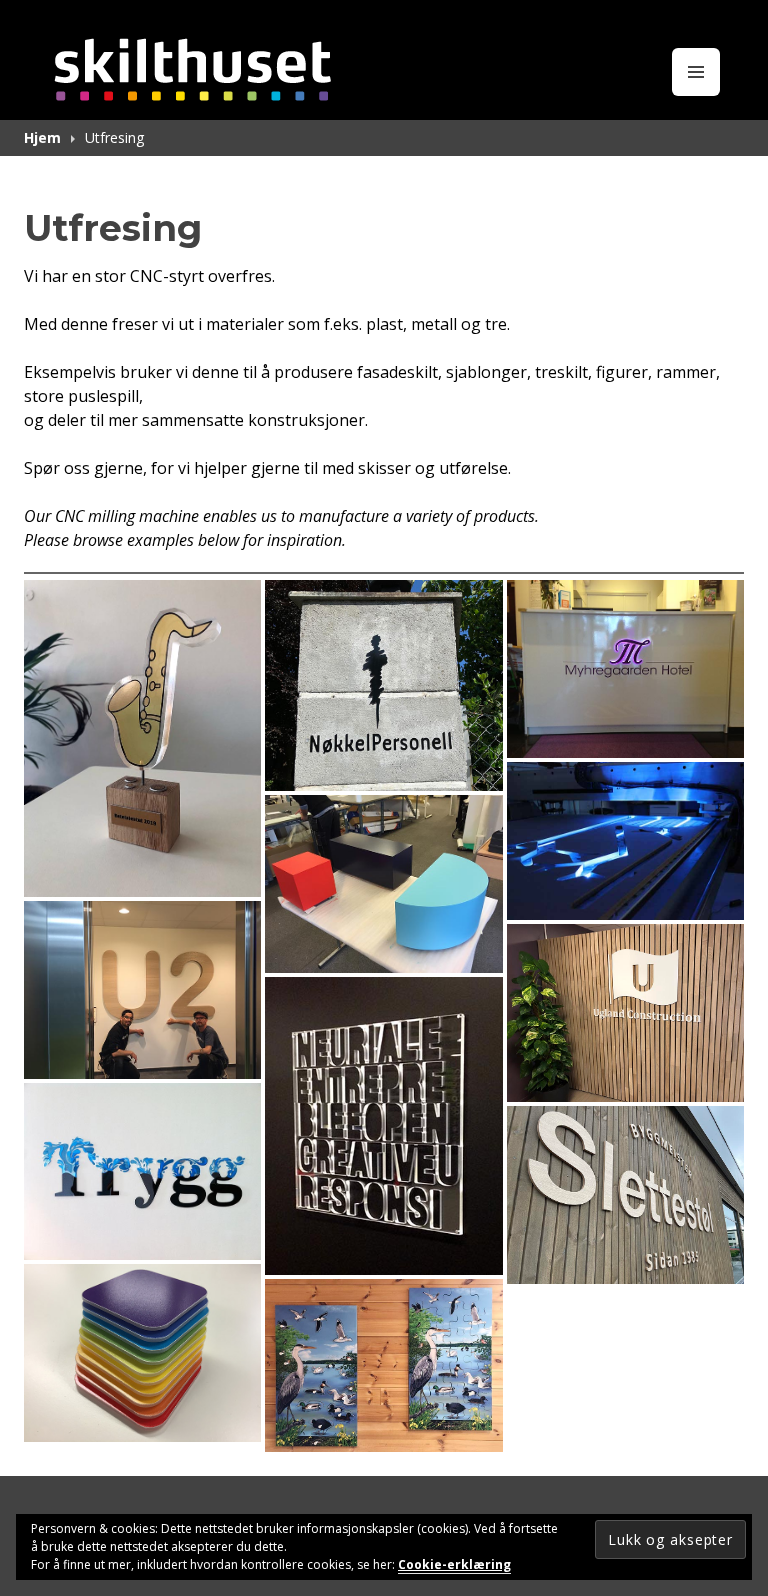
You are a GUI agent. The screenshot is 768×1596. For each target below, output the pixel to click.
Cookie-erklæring (454, 1564)
